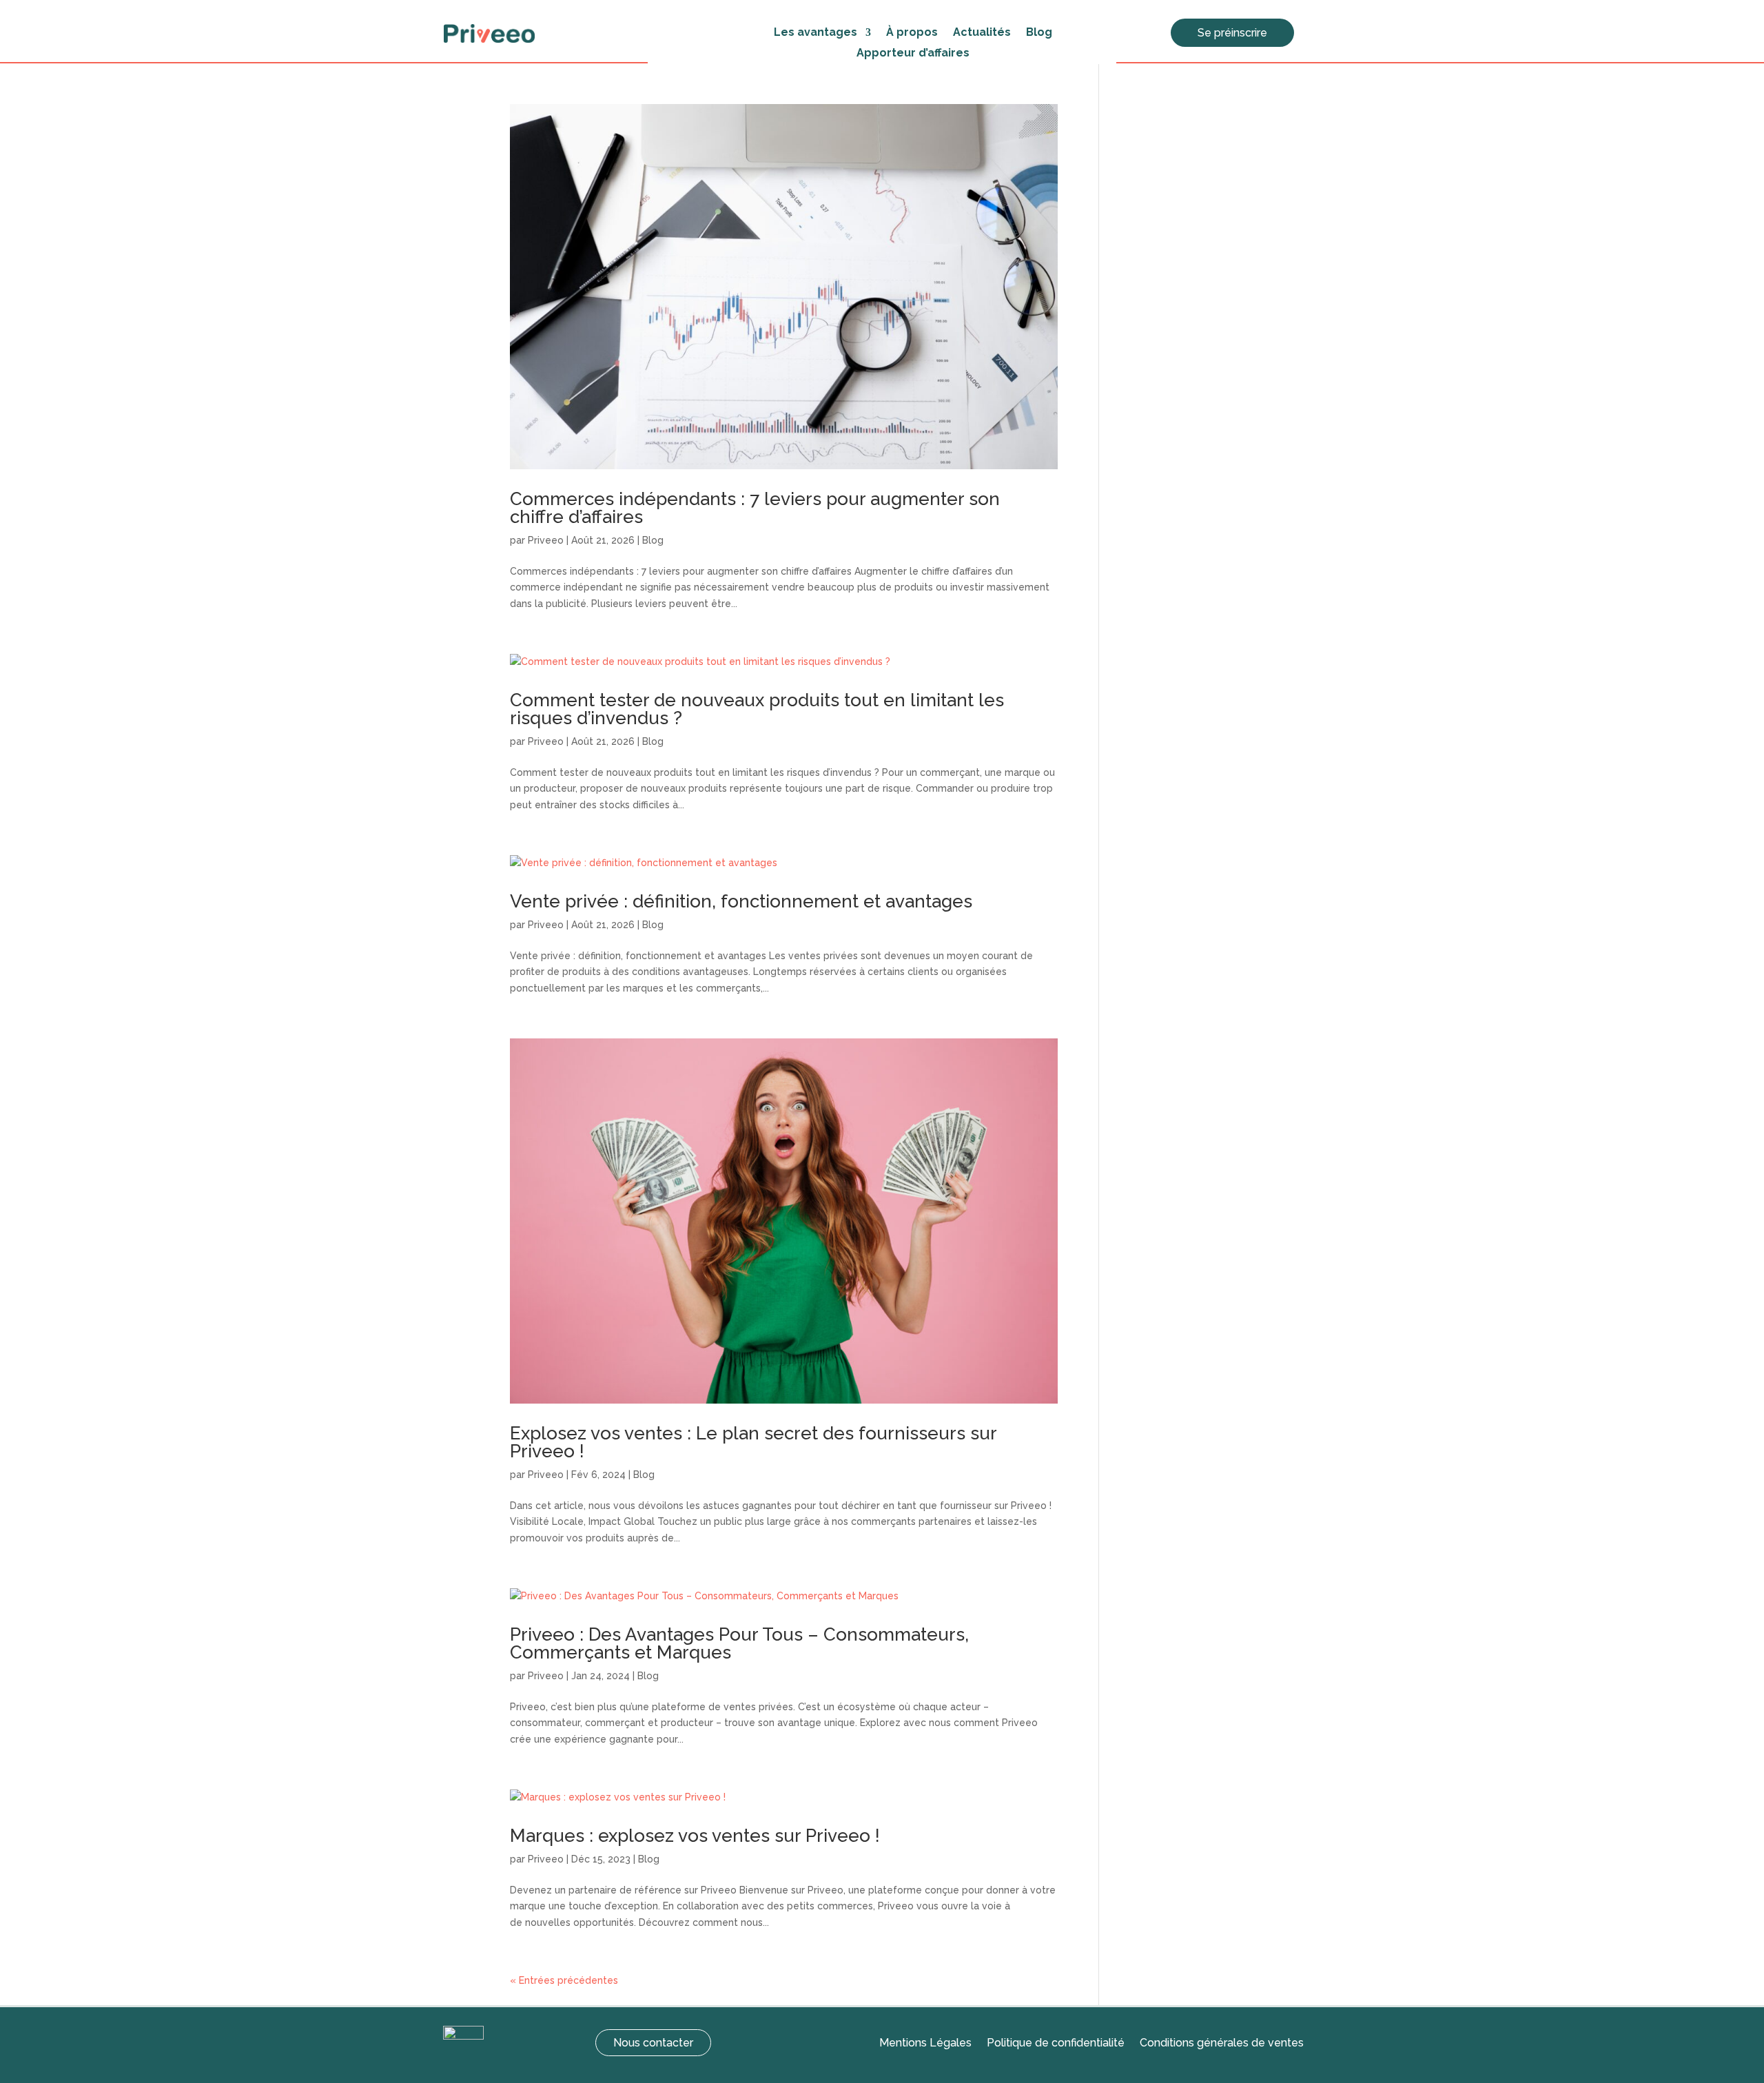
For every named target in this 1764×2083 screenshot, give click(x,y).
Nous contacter (653, 2043)
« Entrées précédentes (564, 1980)
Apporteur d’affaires (913, 54)
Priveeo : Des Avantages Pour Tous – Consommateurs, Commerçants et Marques (739, 1643)
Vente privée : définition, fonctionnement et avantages (741, 901)
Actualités (982, 33)
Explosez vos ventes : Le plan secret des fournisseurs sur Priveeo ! (753, 1442)
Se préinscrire (1232, 33)
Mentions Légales (925, 2044)
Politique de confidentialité (1056, 2044)
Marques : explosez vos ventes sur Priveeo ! (695, 1836)
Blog (1039, 33)
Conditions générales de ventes (1222, 2044)
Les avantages (816, 33)
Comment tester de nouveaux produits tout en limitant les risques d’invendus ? (757, 709)
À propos (912, 33)
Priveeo (546, 540)
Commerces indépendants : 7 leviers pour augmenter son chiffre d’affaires (755, 508)
